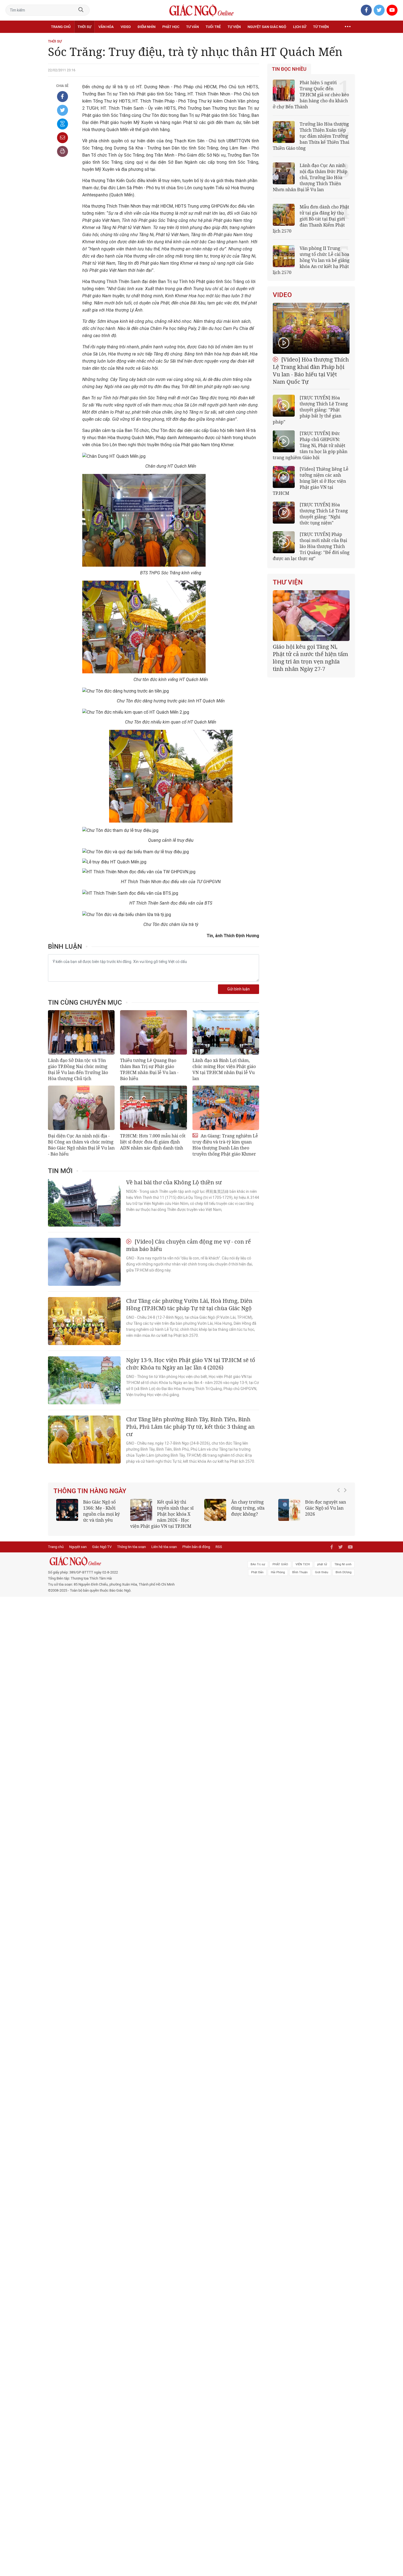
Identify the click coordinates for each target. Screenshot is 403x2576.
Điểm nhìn (147, 27)
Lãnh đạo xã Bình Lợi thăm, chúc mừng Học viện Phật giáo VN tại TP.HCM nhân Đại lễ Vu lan (224, 1069)
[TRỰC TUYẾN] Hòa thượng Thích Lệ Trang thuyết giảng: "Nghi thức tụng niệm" (324, 514)
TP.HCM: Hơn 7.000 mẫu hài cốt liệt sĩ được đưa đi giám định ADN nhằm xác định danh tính (153, 1142)
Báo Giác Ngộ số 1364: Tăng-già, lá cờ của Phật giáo (249, 1508)
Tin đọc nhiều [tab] (289, 69)
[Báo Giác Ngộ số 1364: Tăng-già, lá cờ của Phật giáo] (215, 1510)
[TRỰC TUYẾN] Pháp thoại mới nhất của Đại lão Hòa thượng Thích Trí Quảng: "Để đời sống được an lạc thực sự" (311, 546)
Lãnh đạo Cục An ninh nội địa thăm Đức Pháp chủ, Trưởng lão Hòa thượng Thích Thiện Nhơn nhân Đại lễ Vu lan (310, 177)
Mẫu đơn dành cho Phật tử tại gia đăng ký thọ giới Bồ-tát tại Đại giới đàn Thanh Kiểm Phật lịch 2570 (311, 219)
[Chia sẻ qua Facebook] (63, 97)
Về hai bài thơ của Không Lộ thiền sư (174, 1182)
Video (126, 27)
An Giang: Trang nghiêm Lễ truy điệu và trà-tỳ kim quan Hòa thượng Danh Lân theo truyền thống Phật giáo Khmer (225, 1145)
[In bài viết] (63, 151)
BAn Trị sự (258, 1570)
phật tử (322, 1570)
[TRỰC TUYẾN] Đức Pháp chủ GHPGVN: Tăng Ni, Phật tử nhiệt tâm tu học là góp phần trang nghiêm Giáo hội (310, 445)
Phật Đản (257, 1578)
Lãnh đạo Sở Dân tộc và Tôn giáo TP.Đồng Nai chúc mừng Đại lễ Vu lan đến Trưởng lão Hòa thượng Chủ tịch (78, 1069)
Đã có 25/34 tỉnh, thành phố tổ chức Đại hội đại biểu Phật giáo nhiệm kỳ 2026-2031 (310, 654)
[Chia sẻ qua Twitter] (63, 110)
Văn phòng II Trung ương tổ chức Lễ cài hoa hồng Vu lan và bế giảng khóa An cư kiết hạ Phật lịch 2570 (311, 260)
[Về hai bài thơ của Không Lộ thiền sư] (84, 1203)
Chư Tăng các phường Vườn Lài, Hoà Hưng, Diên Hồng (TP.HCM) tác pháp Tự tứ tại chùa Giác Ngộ (189, 1304)
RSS (219, 1553)
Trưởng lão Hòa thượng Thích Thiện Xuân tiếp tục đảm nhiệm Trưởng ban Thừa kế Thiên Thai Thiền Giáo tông (311, 136)
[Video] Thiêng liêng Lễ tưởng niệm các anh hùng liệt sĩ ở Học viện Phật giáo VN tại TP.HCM (311, 481)
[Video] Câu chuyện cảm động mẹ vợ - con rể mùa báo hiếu (188, 1245)
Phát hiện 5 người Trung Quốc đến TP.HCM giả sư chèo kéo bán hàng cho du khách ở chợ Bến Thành (311, 95)
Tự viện (234, 27)
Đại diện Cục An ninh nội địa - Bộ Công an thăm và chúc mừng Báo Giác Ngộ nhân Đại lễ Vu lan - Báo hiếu (81, 1145)
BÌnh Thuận (300, 1578)
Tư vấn (192, 27)
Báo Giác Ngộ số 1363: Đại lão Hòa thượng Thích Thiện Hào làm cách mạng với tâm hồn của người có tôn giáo (312, 1517)
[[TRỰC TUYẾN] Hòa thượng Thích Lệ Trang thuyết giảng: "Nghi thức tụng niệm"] (284, 513)
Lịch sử (300, 27)
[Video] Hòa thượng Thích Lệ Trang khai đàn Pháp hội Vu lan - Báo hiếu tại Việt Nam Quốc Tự (311, 371)
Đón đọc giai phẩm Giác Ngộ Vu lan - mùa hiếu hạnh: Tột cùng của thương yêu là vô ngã (90, 1514)
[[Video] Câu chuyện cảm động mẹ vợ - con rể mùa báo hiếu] (84, 1262)
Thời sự (84, 27)
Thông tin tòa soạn (131, 1553)
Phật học (171, 27)
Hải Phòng (278, 1578)
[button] (340, 1514)
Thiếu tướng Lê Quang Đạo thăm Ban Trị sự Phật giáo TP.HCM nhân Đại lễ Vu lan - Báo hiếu (149, 1069)
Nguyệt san (78, 1553)
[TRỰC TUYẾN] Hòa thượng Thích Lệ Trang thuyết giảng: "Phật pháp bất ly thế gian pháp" (310, 410)
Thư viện (288, 582)
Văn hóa (106, 27)
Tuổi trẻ (213, 27)
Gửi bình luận (239, 989)
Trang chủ (61, 27)
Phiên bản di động (196, 1553)
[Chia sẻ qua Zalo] (63, 124)
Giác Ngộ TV (102, 1553)
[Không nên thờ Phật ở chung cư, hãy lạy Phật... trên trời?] (141, 1510)
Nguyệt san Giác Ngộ (267, 27)
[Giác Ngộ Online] (140, 1567)
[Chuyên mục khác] (348, 27)
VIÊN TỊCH (303, 1570)
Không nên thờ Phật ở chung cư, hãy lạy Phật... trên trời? (178, 1508)
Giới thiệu (322, 1578)
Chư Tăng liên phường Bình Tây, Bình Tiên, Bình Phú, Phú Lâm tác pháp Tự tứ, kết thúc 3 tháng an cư (190, 1427)
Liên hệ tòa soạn (164, 1553)
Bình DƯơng (344, 1578)
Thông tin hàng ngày (90, 1491)
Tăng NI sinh (343, 1570)
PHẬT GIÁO (280, 1570)
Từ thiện (321, 27)
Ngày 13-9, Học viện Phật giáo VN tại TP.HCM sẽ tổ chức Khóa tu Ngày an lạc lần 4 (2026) (191, 1364)
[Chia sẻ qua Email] (63, 138)
